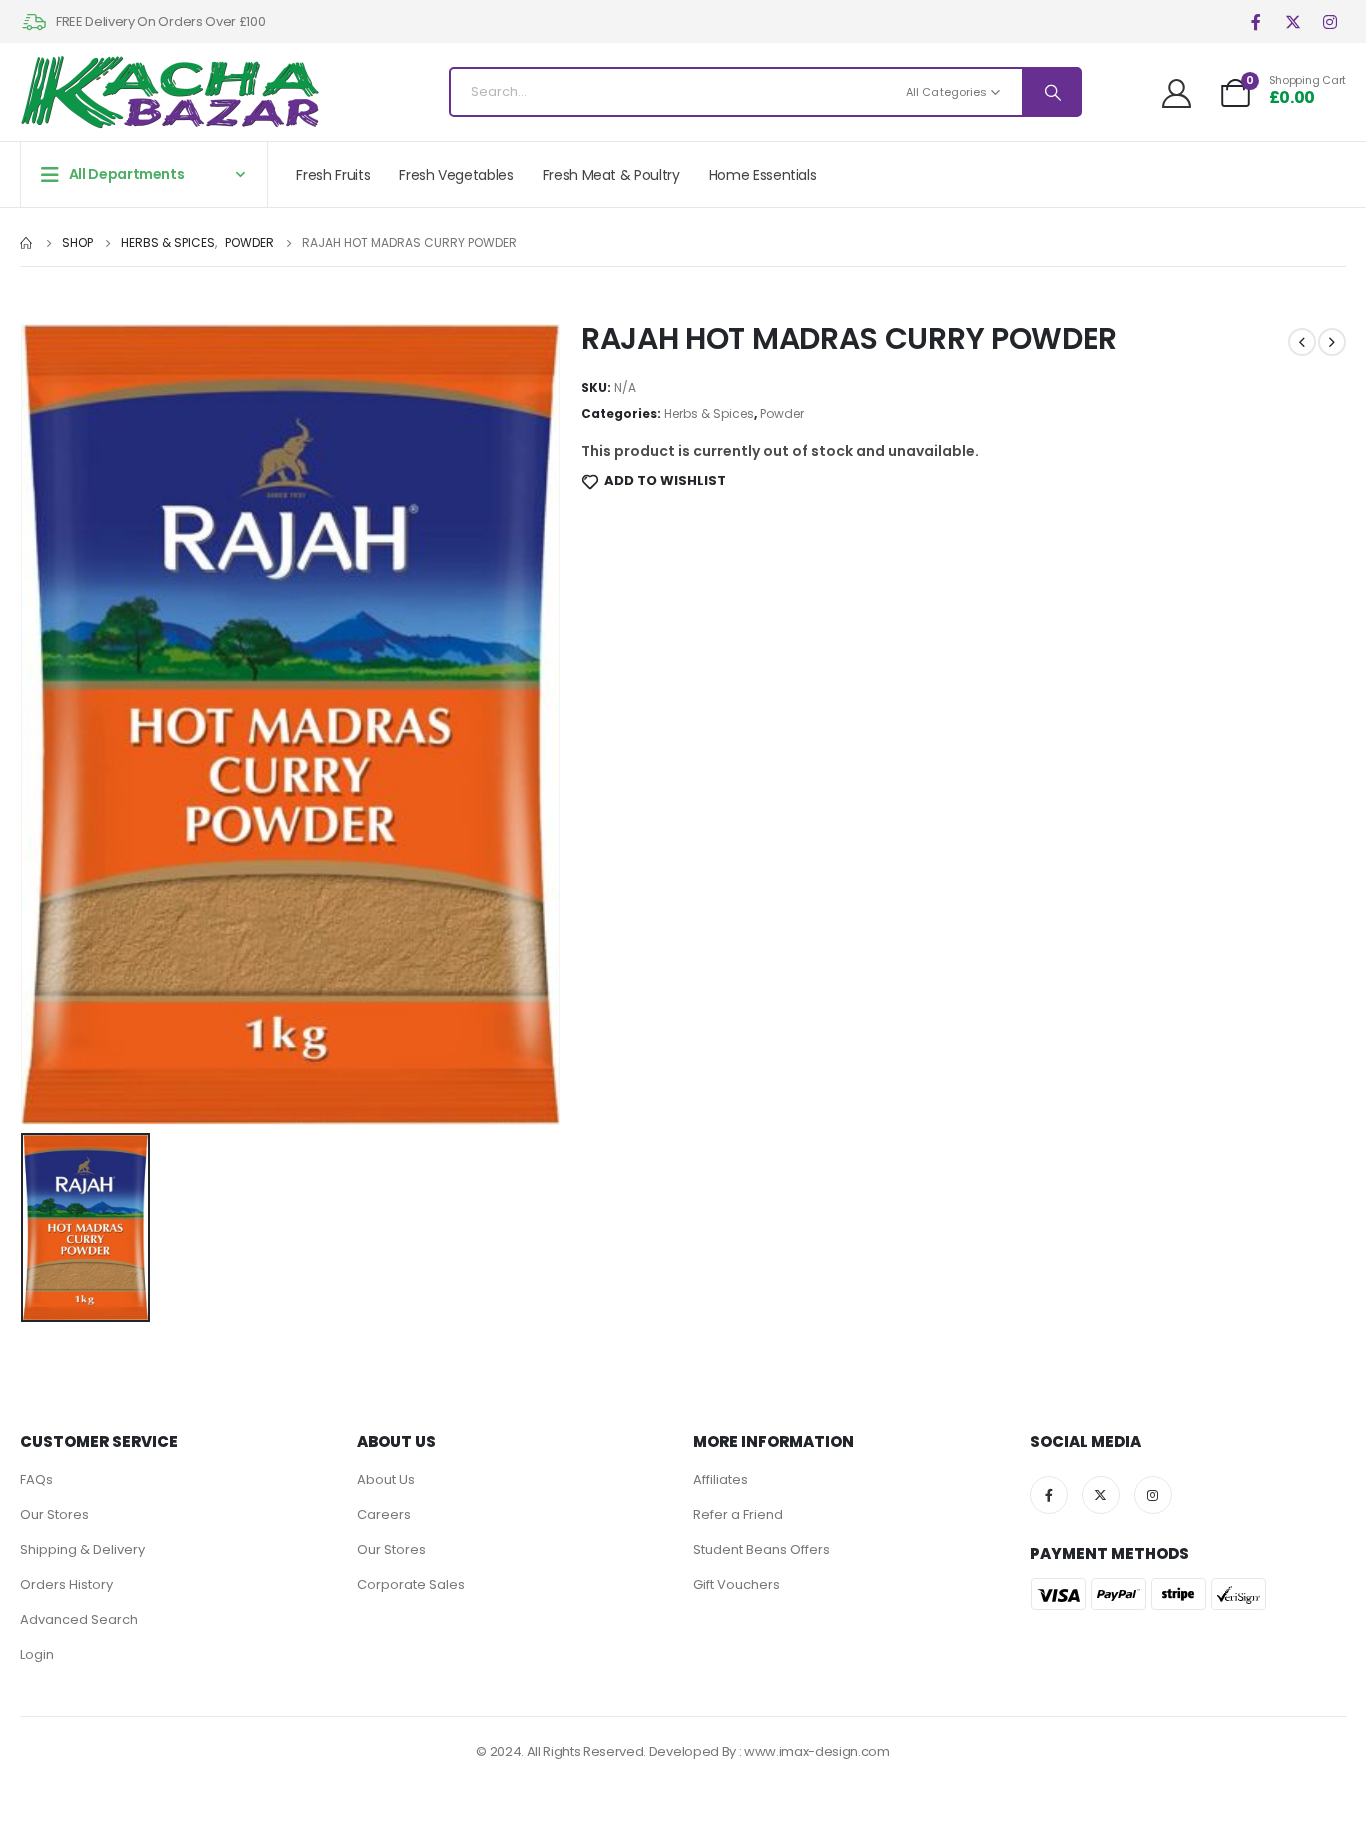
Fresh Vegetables (456, 175)
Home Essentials (763, 175)
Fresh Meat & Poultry (611, 175)
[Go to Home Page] (27, 243)
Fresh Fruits (333, 175)
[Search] (1051, 92)
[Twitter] (1292, 21)
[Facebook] (1255, 21)
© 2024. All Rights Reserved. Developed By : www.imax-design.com (683, 1751)
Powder (782, 413)
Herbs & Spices (709, 413)
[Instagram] (1329, 21)
